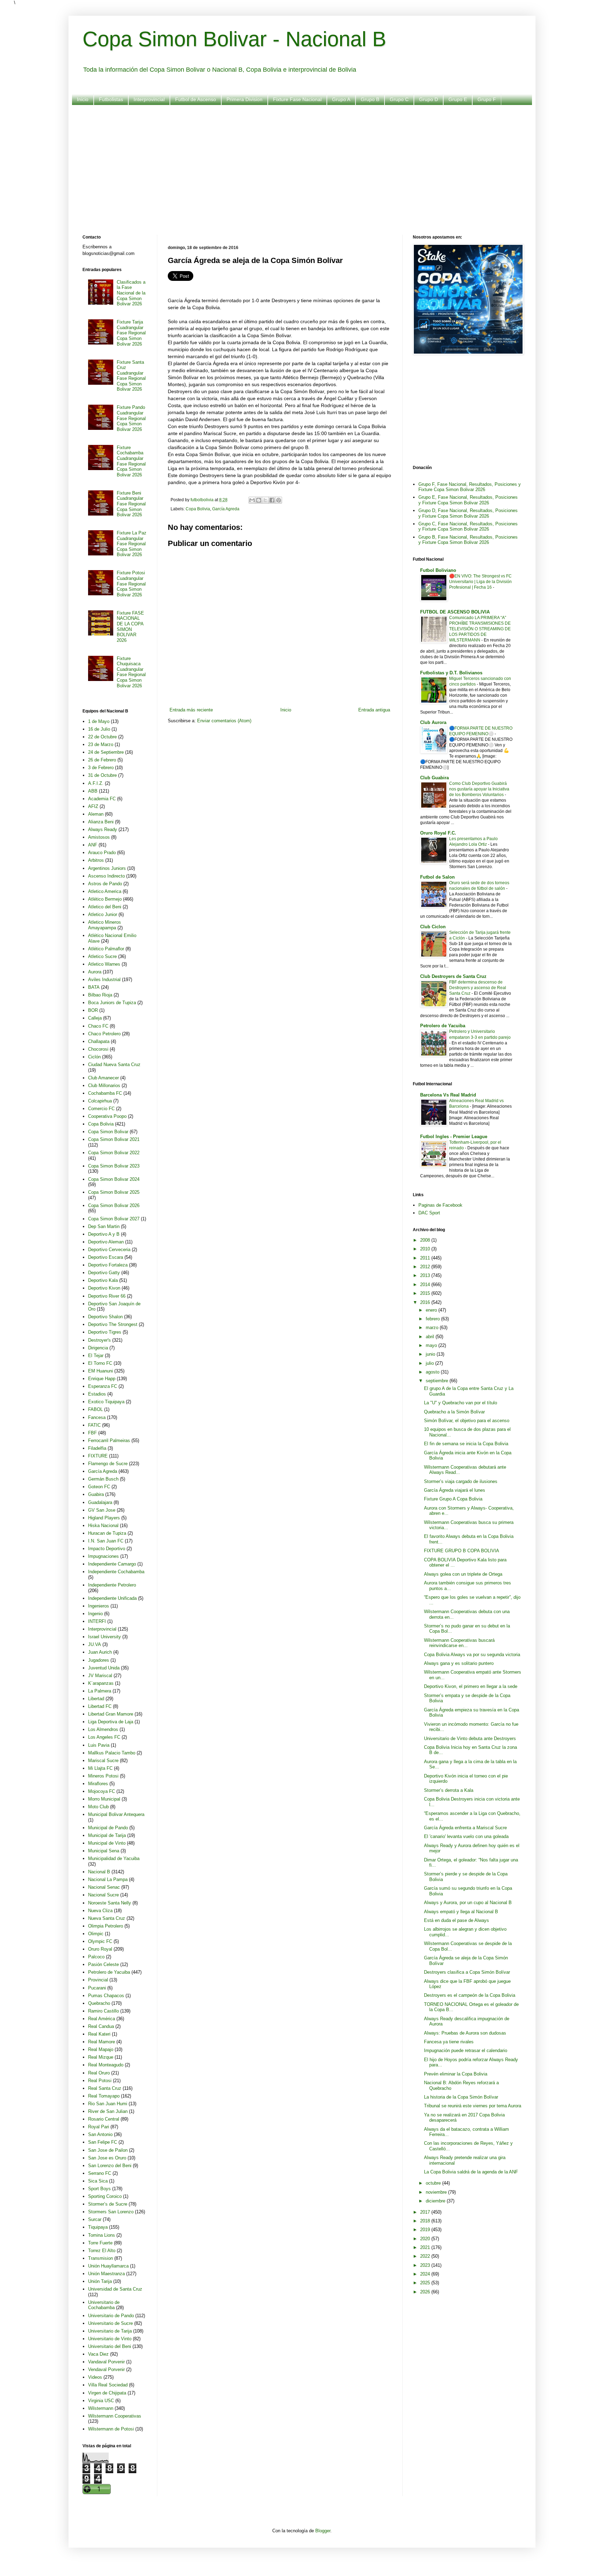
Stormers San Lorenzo (111, 2212)
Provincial (98, 1980)
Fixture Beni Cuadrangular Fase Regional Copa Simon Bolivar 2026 (131, 504)
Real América (102, 2019)
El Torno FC (100, 1363)
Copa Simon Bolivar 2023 (114, 1166)
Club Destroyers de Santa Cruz (453, 976)
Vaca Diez (98, 2354)
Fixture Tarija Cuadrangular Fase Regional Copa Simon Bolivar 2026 (131, 333)
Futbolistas (111, 99)
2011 (426, 1258)
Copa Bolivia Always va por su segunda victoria (472, 1655)
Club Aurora (433, 722)
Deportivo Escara (106, 1257)
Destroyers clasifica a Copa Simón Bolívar (467, 1972)
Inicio (83, 99)
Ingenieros (99, 1606)
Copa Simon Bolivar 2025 (114, 1192)
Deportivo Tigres (105, 1332)
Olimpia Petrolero (106, 1926)
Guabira (96, 1494)
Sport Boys (99, 2189)
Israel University (105, 1637)
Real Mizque (101, 2057)
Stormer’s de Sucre (108, 2204)
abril (431, 1337)
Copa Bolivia (198, 509)
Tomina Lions (102, 2235)
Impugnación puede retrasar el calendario (466, 2050)
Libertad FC (100, 1706)
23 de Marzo (101, 744)
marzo (433, 1328)
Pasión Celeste (103, 1964)
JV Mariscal (100, 1676)
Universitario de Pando (111, 2316)
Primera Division (245, 99)
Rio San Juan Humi (108, 2104)
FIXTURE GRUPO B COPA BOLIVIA (462, 1551)
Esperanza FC (103, 1386)
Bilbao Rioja (100, 995)
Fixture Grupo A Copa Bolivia (453, 1499)
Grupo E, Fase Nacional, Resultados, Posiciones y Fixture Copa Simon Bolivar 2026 (468, 500)
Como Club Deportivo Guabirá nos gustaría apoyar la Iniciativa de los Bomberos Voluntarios (479, 789)
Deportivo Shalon (105, 1317)
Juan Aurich (100, 1652)
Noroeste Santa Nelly (110, 1903)
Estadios (97, 1394)
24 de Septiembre (106, 752)
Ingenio (95, 1614)
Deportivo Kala (103, 1280)
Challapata (99, 1041)
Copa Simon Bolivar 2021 (114, 1139)
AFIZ (93, 806)
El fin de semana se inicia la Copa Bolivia (466, 1444)
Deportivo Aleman (106, 1242)
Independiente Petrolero (112, 1585)
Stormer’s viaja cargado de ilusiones (461, 1481)
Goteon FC (99, 1487)
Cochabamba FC (105, 1093)
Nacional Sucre (103, 1895)
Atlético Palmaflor (106, 949)
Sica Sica (98, 2181)
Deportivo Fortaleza (108, 1265)
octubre (434, 2183)
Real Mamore (102, 2042)
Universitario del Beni (110, 2346)
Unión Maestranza (106, 2274)
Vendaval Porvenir (106, 2369)
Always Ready (103, 829)
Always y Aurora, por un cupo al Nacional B (468, 1903)
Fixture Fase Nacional (297, 99)
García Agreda (226, 509)
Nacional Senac (104, 1887)
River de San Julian (108, 2111)
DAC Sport (429, 1213)
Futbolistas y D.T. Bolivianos (451, 673)
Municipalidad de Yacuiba (114, 1858)
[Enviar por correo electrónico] (252, 500)
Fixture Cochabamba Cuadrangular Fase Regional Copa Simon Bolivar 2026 (131, 461)
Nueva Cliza (100, 1911)
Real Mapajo (101, 2049)
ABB (93, 791)
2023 (426, 2265)
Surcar (95, 2219)
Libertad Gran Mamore (111, 1714)
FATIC (94, 1425)
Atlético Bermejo (105, 899)
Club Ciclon (433, 927)
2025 (426, 2283)
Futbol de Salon (437, 877)
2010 (426, 1249)
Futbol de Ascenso (196, 99)
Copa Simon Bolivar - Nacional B (234, 39)
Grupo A (341, 99)
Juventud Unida (104, 1668)
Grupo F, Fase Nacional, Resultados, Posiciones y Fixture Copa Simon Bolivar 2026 (470, 487)
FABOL (95, 1409)
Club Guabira (434, 778)
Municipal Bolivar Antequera (116, 1814)
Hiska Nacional (103, 1525)
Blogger (323, 2531)
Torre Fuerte (100, 2243)
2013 (426, 1275)
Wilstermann (101, 2408)
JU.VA (95, 1644)
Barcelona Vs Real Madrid (448, 1095)
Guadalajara (100, 1502)
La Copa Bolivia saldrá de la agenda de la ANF (471, 2172)
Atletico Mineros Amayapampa (105, 925)
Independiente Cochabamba (116, 1572)
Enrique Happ (102, 1379)
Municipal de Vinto (107, 1843)
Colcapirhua (100, 1101)
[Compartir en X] (265, 500)
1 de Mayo (99, 721)
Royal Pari (99, 2127)
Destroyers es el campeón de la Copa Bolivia (470, 1995)
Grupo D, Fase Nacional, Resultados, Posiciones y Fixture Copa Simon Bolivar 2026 (468, 513)
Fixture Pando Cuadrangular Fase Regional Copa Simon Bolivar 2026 (131, 418)
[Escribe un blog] (259, 500)
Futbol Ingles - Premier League (454, 1137)
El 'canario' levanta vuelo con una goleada (466, 1836)
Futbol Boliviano (438, 570)
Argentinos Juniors (107, 868)
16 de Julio (99, 729)
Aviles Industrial (104, 980)
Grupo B (370, 99)
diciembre (436, 2201)
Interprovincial (149, 99)
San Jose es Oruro (107, 2158)
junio (431, 1354)
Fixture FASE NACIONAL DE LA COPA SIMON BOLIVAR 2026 (130, 627)
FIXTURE (98, 1456)
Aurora (95, 972)
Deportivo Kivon (104, 1288)
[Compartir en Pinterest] (279, 500)
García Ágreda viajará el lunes (455, 1490)
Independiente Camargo (112, 1564)
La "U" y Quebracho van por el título (461, 1403)
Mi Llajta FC (100, 1768)
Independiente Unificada (112, 1598)
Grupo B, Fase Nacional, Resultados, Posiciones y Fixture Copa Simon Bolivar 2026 (468, 540)
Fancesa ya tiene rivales (449, 2042)
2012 (426, 1267)
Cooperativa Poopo (107, 1116)
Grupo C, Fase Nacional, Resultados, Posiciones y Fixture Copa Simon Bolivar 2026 (468, 527)
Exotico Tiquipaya (106, 1402)
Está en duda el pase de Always (456, 1920)
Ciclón (94, 1057)
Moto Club (98, 1807)
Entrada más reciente (191, 710)
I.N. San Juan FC (106, 1541)
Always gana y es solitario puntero (459, 1663)
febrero (433, 1319)
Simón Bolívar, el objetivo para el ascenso (467, 1421)
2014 (426, 1285)
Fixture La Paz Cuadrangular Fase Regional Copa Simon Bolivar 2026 (132, 544)
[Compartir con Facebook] (272, 500)
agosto (433, 1372)
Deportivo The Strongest (113, 1324)
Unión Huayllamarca (108, 2266)
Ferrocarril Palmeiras (109, 1440)
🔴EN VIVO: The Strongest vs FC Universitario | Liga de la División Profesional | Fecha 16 (480, 582)
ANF (93, 845)
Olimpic (96, 1934)
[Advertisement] (292, 165)
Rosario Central (104, 2119)
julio (430, 1363)
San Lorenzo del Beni (110, 2166)
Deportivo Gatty (104, 1273)
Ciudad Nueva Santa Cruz (114, 1065)
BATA (94, 987)
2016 (426, 1302)
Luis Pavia (99, 1745)
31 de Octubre (102, 775)
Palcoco (96, 1957)
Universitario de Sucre (110, 2323)
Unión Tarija (100, 2281)
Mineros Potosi (103, 1776)
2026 (426, 2292)
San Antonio (100, 2134)
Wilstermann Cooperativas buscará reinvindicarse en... (459, 1643)
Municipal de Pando (108, 1828)
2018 (426, 2221)
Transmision (100, 2258)
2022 (426, 2256)
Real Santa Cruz (105, 2088)
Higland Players (104, 1518)
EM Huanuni (100, 1371)
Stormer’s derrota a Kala (449, 1790)
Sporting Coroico (105, 2196)
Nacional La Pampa (108, 1879)
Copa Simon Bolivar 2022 (114, 1153)
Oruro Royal (100, 1949)
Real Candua (101, 2026)
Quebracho (99, 2003)
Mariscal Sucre (103, 1761)
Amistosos (99, 837)
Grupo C (399, 99)
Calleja (95, 1018)
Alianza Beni (101, 822)
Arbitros (96, 860)
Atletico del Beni (105, 907)
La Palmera (100, 1691)
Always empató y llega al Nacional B (461, 1912)
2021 (426, 2247)
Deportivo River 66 (107, 1296)
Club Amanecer (103, 1078)
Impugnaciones (103, 1556)
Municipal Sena (104, 1851)
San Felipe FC (103, 2142)
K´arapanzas (101, 1683)
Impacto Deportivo (107, 1549)
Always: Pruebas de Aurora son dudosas (465, 2033)
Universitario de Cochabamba (104, 2305)
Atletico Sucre (102, 956)
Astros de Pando (105, 884)
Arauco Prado (102, 853)
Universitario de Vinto (110, 2339)
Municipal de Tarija (107, 1835)
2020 (426, 2239)
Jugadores (99, 1660)
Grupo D (429, 99)
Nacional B (99, 1872)
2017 (426, 2212)
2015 (426, 1293)
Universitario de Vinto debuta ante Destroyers (470, 1738)
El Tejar (96, 1356)
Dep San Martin (104, 1226)
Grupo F (487, 99)
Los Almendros (103, 1729)
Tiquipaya (98, 2227)
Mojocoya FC (102, 1791)
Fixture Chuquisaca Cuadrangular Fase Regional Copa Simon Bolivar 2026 (131, 672)
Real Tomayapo (104, 2096)
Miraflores (98, 1784)
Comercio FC (101, 1109)
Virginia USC (101, 2401)
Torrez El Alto (102, 2251)
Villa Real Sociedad (108, 2385)
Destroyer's (99, 1340)
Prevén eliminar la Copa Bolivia (456, 2074)
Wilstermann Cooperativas (115, 2416)
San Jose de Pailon (108, 2150)
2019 (426, 2230)
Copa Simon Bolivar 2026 (114, 1205)
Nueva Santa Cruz (107, 1918)
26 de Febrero (102, 760)
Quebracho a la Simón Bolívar (454, 1412)
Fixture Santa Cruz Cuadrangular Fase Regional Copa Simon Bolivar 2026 (131, 376)
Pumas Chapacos (106, 1996)
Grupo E (458, 99)
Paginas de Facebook (440, 1205)
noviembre (437, 2192)
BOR (93, 1010)
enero (432, 1310)
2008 (426, 1240)
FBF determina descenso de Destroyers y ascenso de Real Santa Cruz (478, 988)
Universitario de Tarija (110, 2331)
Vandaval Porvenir (106, 2362)
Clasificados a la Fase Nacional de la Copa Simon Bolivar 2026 (131, 293)
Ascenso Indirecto (106, 876)
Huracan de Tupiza (107, 1533)
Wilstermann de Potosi (111, 2429)
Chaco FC (98, 1026)
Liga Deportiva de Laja (111, 1722)
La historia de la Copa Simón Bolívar (461, 2097)
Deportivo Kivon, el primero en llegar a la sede (471, 1686)
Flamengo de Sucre (108, 1464)
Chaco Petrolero (104, 1034)
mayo (432, 1345)
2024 (426, 2274)
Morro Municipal (104, 1799)
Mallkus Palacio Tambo (112, 1753)
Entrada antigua (374, 710)
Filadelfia (97, 1448)
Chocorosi (98, 1049)
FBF (92, 1433)
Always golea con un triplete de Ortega (463, 1574)
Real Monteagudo (106, 2065)
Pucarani (97, 1988)
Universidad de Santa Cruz (115, 2289)
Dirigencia (98, 1348)
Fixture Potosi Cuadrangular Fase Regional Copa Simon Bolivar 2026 (131, 584)
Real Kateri (99, 2034)
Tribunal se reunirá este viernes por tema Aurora (473, 2106)
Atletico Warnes (104, 964)
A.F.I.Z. (96, 783)
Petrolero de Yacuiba (109, 1972)
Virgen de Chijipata (107, 2393)
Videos (95, 2377)
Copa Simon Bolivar (108, 1132)
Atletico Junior (103, 914)
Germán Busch (103, 1479)
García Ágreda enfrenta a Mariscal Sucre (465, 1828)
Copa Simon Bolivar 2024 (114, 1179)
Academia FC (102, 799)
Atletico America (105, 891)
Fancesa (97, 1417)
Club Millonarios (104, 1085)
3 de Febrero (101, 768)
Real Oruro (99, 2073)
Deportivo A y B (104, 1234)
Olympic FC (100, 1941)
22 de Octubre (102, 737)
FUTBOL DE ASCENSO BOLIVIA (455, 612)
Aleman (96, 814)
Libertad (96, 1699)
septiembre (438, 1381)
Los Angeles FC (104, 1737)
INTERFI (97, 1621)
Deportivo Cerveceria (109, 1250)
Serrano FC (100, 2173)
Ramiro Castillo (103, 2011)
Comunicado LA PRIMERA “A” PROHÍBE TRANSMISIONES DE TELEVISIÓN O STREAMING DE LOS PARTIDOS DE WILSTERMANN (480, 629)
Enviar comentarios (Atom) (224, 721)
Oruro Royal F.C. (438, 833)
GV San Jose (102, 1510)
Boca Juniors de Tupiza (112, 1003)
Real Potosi (100, 2081)
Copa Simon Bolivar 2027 (114, 1219)
